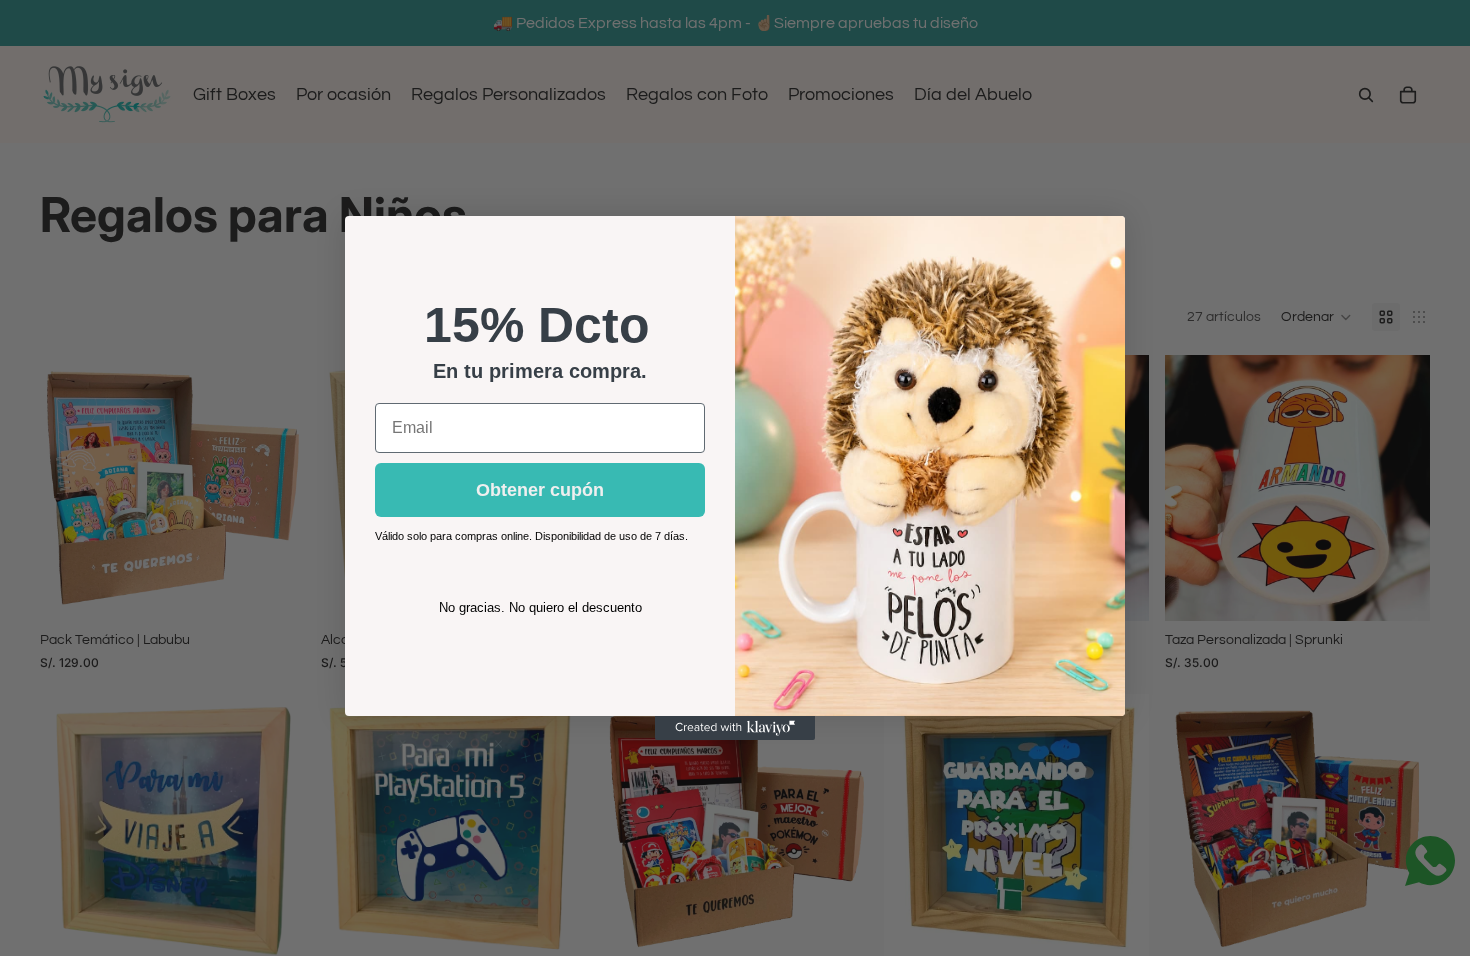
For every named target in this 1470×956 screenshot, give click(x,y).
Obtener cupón (540, 490)
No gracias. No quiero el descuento (540, 607)
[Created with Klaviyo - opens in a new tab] (735, 728)
